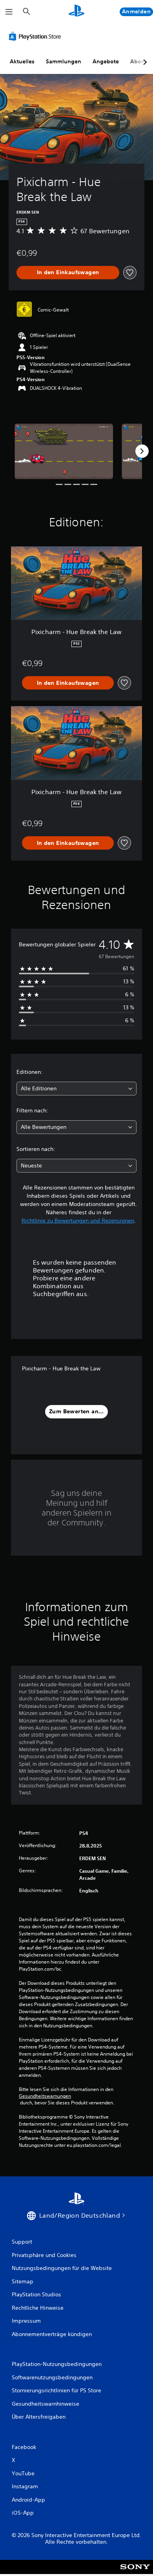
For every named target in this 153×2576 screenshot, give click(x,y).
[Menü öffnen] (9, 12)
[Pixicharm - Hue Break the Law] (64, 451)
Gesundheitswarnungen (45, 2096)
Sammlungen (64, 61)
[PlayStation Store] (36, 36)
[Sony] (135, 2572)
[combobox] (76, 1089)
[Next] (142, 451)
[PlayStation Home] (76, 12)
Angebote (106, 61)
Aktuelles (22, 61)
